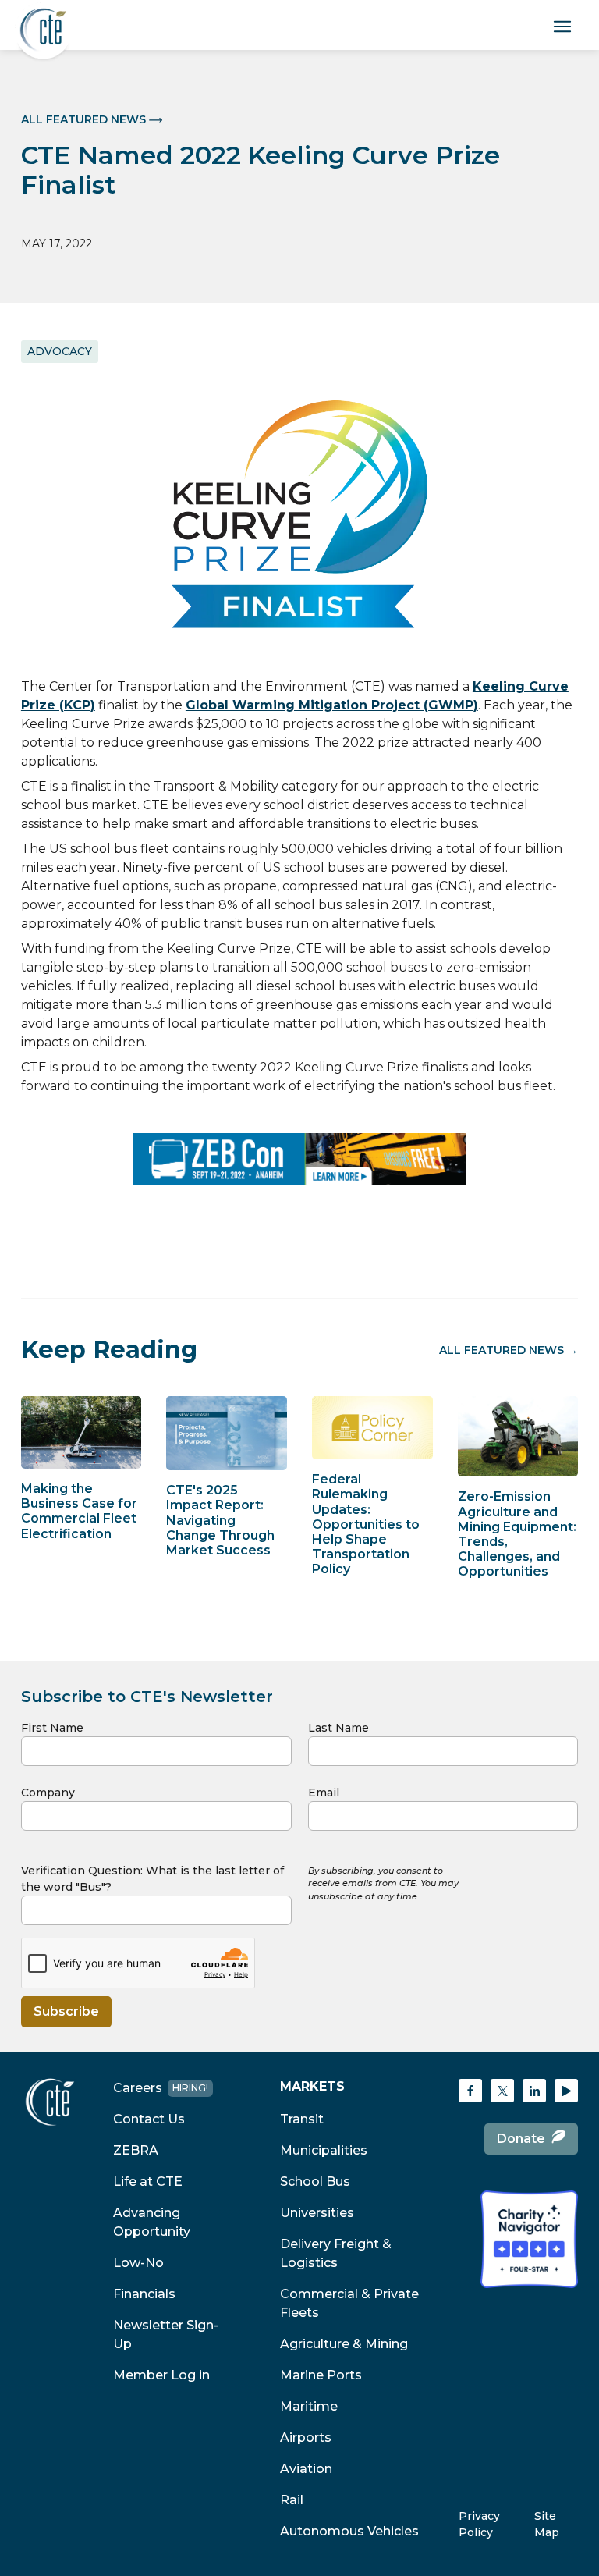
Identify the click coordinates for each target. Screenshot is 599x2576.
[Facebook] (470, 2091)
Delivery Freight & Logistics (336, 2253)
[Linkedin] (534, 2091)
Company (48, 1793)
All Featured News (83, 119)
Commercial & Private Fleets (349, 2303)
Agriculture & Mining (344, 2344)
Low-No (138, 2263)
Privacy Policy (479, 2524)
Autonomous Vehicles (349, 2531)
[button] (564, 25)
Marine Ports (321, 2375)
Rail (292, 2500)
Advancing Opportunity (152, 2222)
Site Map (547, 2524)
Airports (306, 2437)
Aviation (306, 2469)
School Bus (315, 2182)
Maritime (309, 2406)
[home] (43, 31)
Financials (144, 2294)
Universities (317, 2213)
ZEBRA (136, 2150)
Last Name (338, 1728)
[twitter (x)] (502, 2091)
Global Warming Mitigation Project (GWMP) (332, 705)
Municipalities (324, 2150)
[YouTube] (566, 2091)
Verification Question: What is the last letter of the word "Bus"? (152, 1879)
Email (324, 1793)
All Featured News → (509, 1350)
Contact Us (149, 2119)
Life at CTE (148, 2182)
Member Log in (161, 2375)
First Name (52, 1728)
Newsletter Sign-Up (166, 2334)
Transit (302, 2119)
